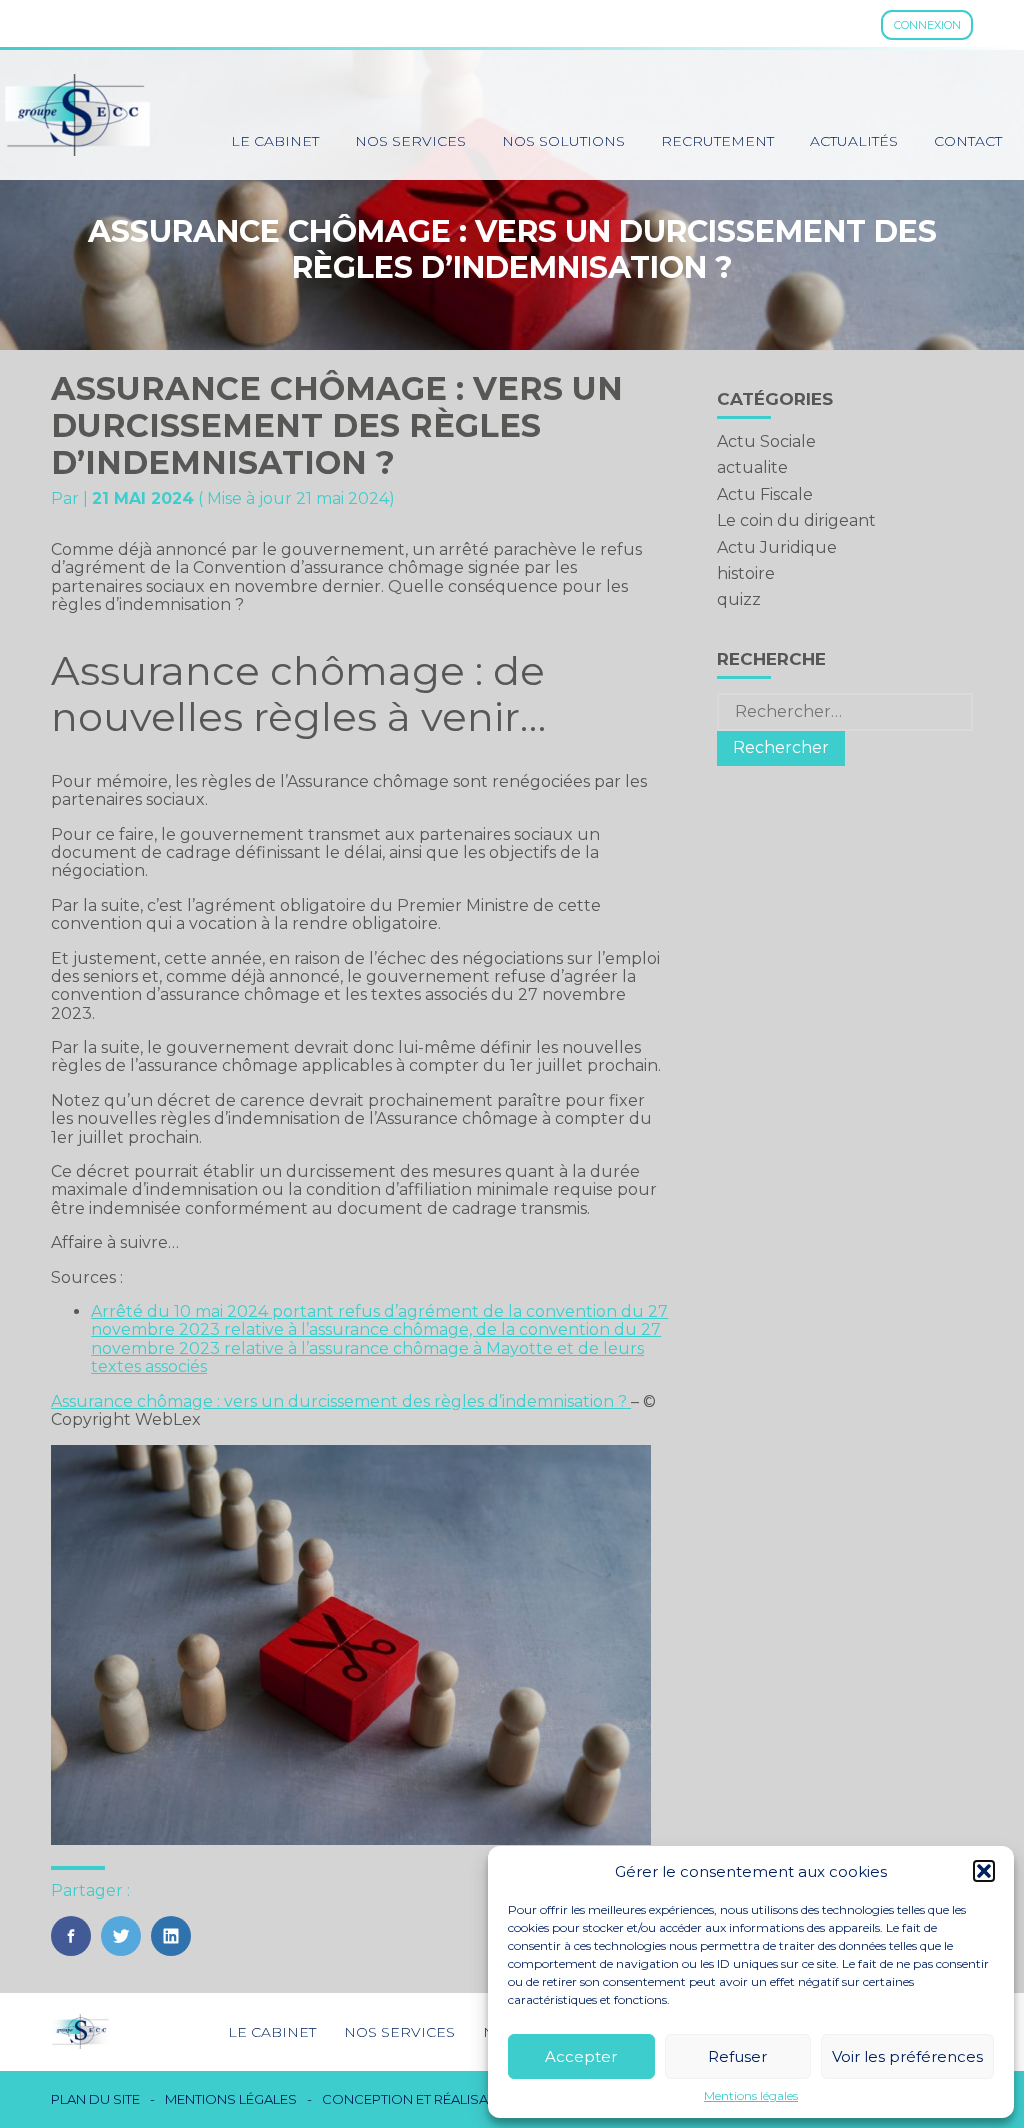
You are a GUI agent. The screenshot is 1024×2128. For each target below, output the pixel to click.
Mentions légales (751, 2096)
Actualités (854, 141)
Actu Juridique (777, 547)
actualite (752, 467)
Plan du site (95, 2099)
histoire (746, 573)
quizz (739, 599)
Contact (968, 141)
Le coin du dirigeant (796, 520)
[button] (984, 1871)
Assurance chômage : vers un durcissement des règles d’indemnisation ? (341, 1401)
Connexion (927, 25)
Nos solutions (563, 141)
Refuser (737, 2056)
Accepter (581, 2056)
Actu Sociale (766, 441)
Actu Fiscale (765, 494)
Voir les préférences (907, 2056)
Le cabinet (275, 141)
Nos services (410, 141)
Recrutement (717, 141)
